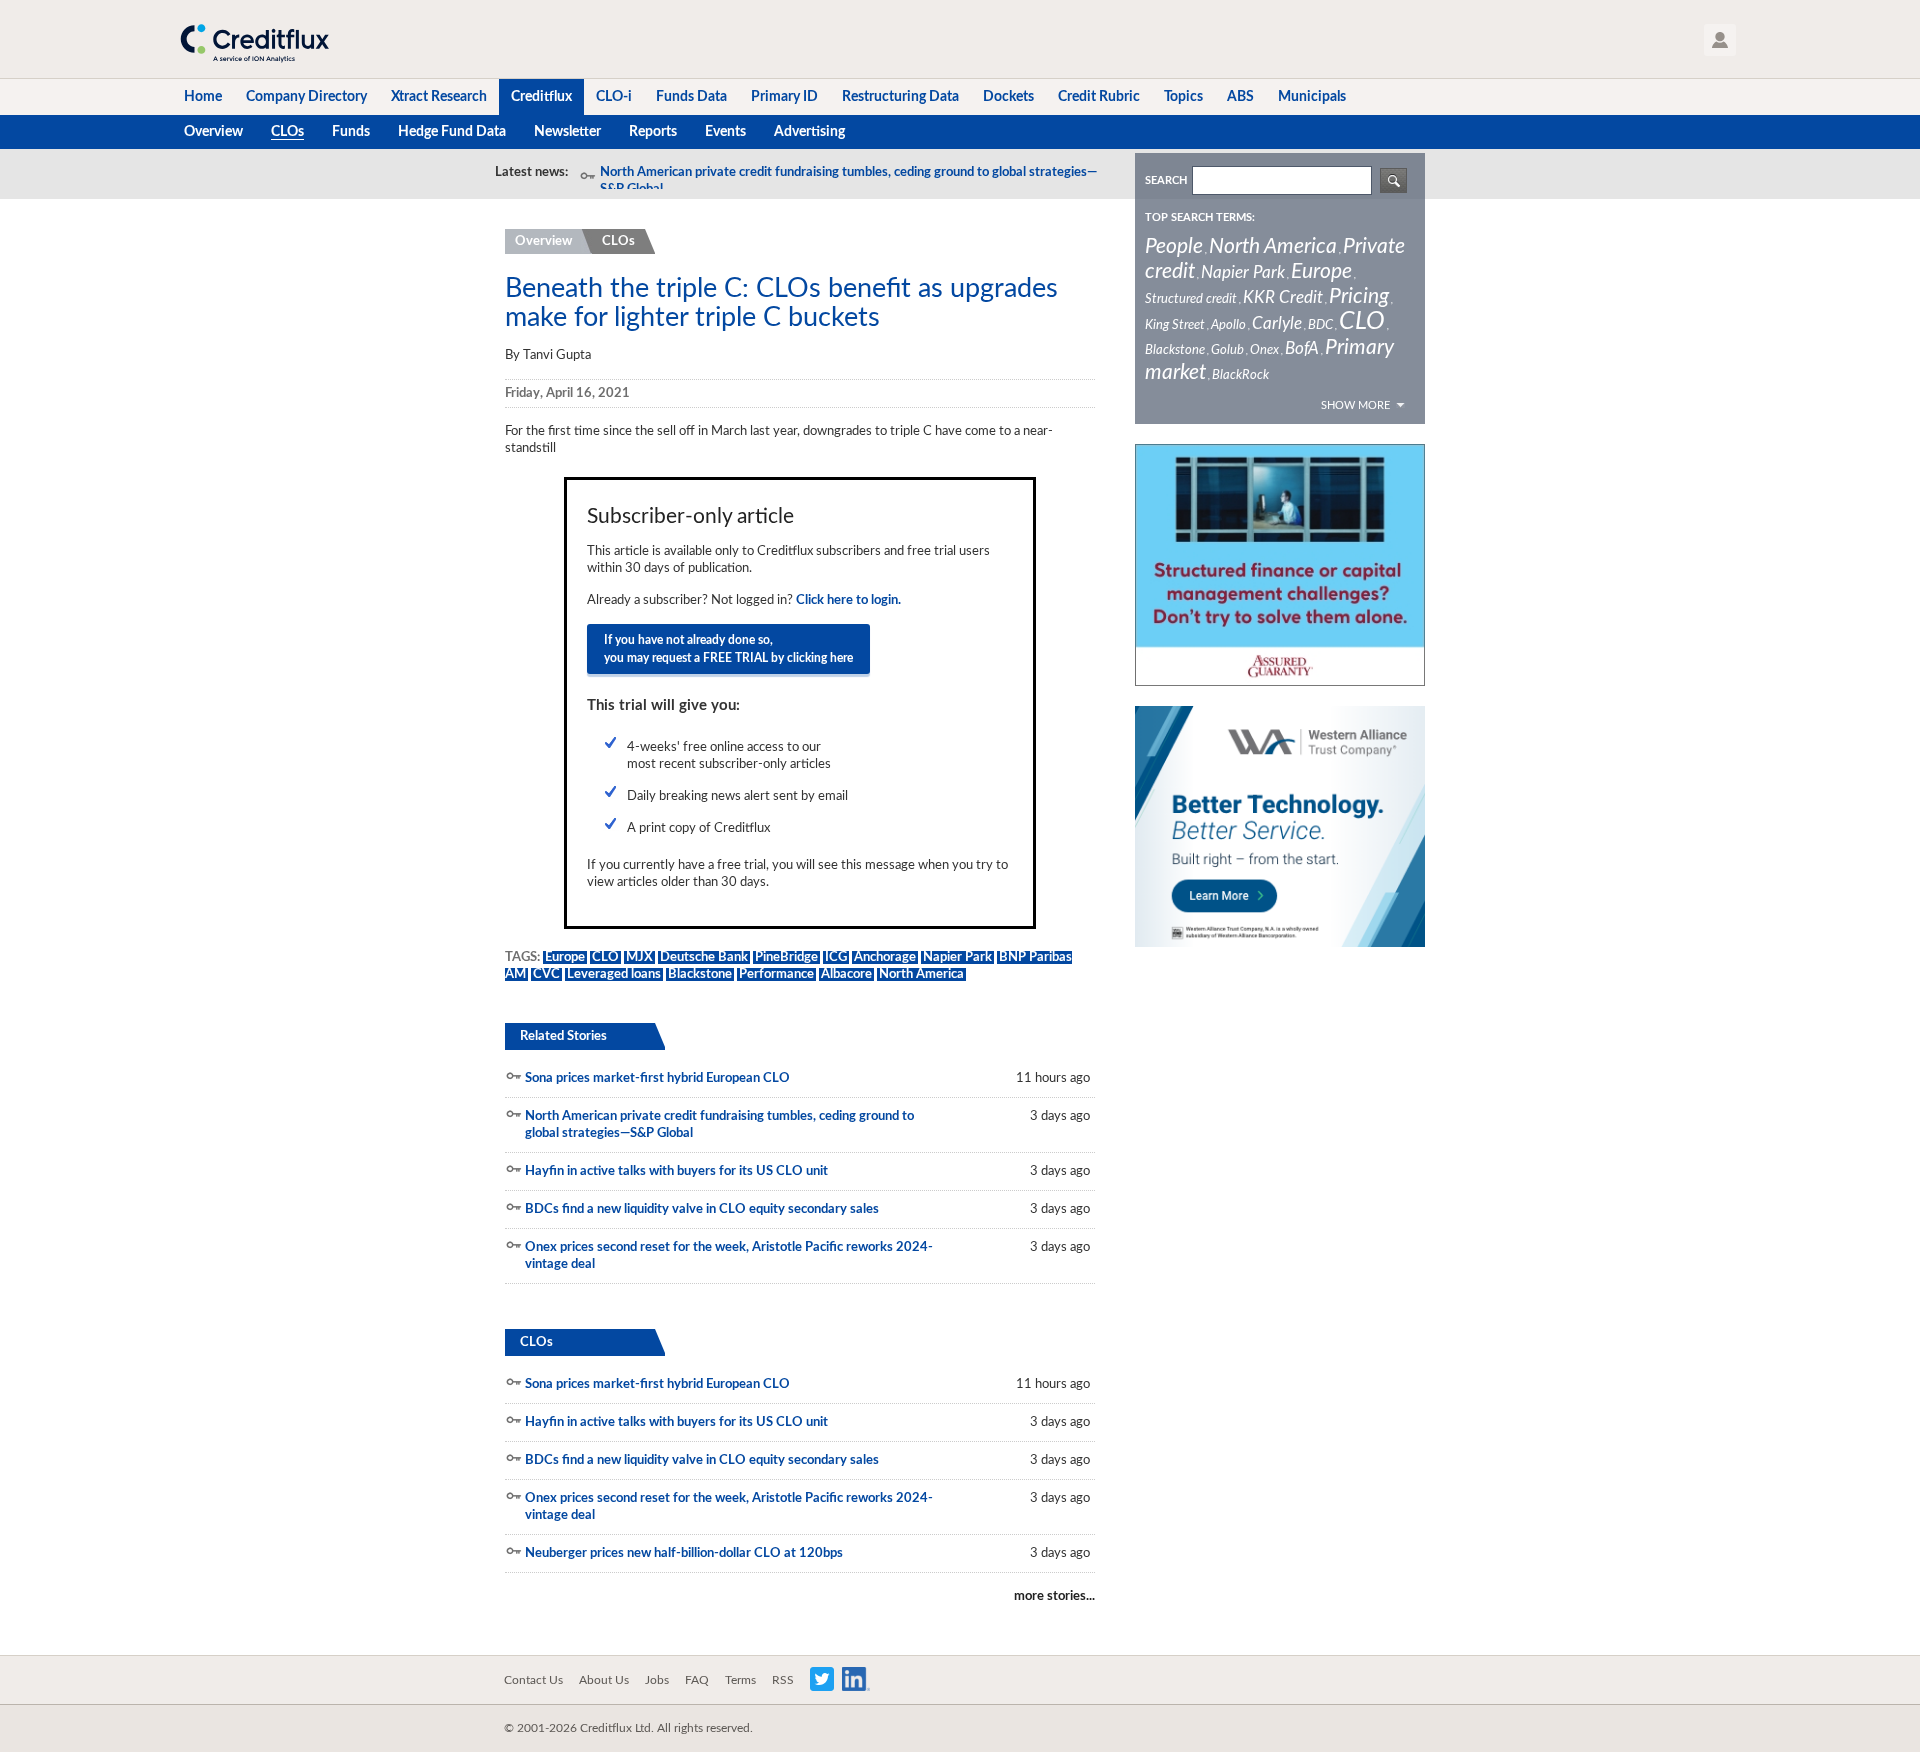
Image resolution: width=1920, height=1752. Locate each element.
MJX (639, 957)
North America (921, 974)
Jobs (657, 1680)
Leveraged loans (614, 974)
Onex (1264, 350)
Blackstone (700, 974)
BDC (1320, 325)
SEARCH (1166, 180)
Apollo (1228, 325)
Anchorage (885, 957)
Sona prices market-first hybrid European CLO (657, 1078)
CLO (605, 957)
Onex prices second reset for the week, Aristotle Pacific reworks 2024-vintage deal (729, 1256)
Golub (1227, 350)
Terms (740, 1680)
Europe (565, 957)
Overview (543, 241)
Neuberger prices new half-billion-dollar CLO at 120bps (684, 1553)
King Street (1175, 325)
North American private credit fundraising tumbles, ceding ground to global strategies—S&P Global (848, 181)
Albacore (846, 974)
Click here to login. (848, 600)
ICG (836, 957)
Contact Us (533, 1680)
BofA (1302, 348)
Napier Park (957, 957)
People (1174, 246)
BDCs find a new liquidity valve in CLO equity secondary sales (702, 1209)
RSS (783, 1680)
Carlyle (1277, 323)
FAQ (697, 1680)
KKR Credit (1283, 297)
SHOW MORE (1355, 405)
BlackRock (1240, 375)
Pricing (1359, 296)
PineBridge (786, 957)
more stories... (1054, 1596)
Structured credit (1191, 299)
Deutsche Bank (704, 957)
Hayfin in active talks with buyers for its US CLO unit (676, 1171)
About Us (604, 1680)
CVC (546, 974)
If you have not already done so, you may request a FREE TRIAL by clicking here (728, 649)
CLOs (618, 241)
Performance (776, 974)
